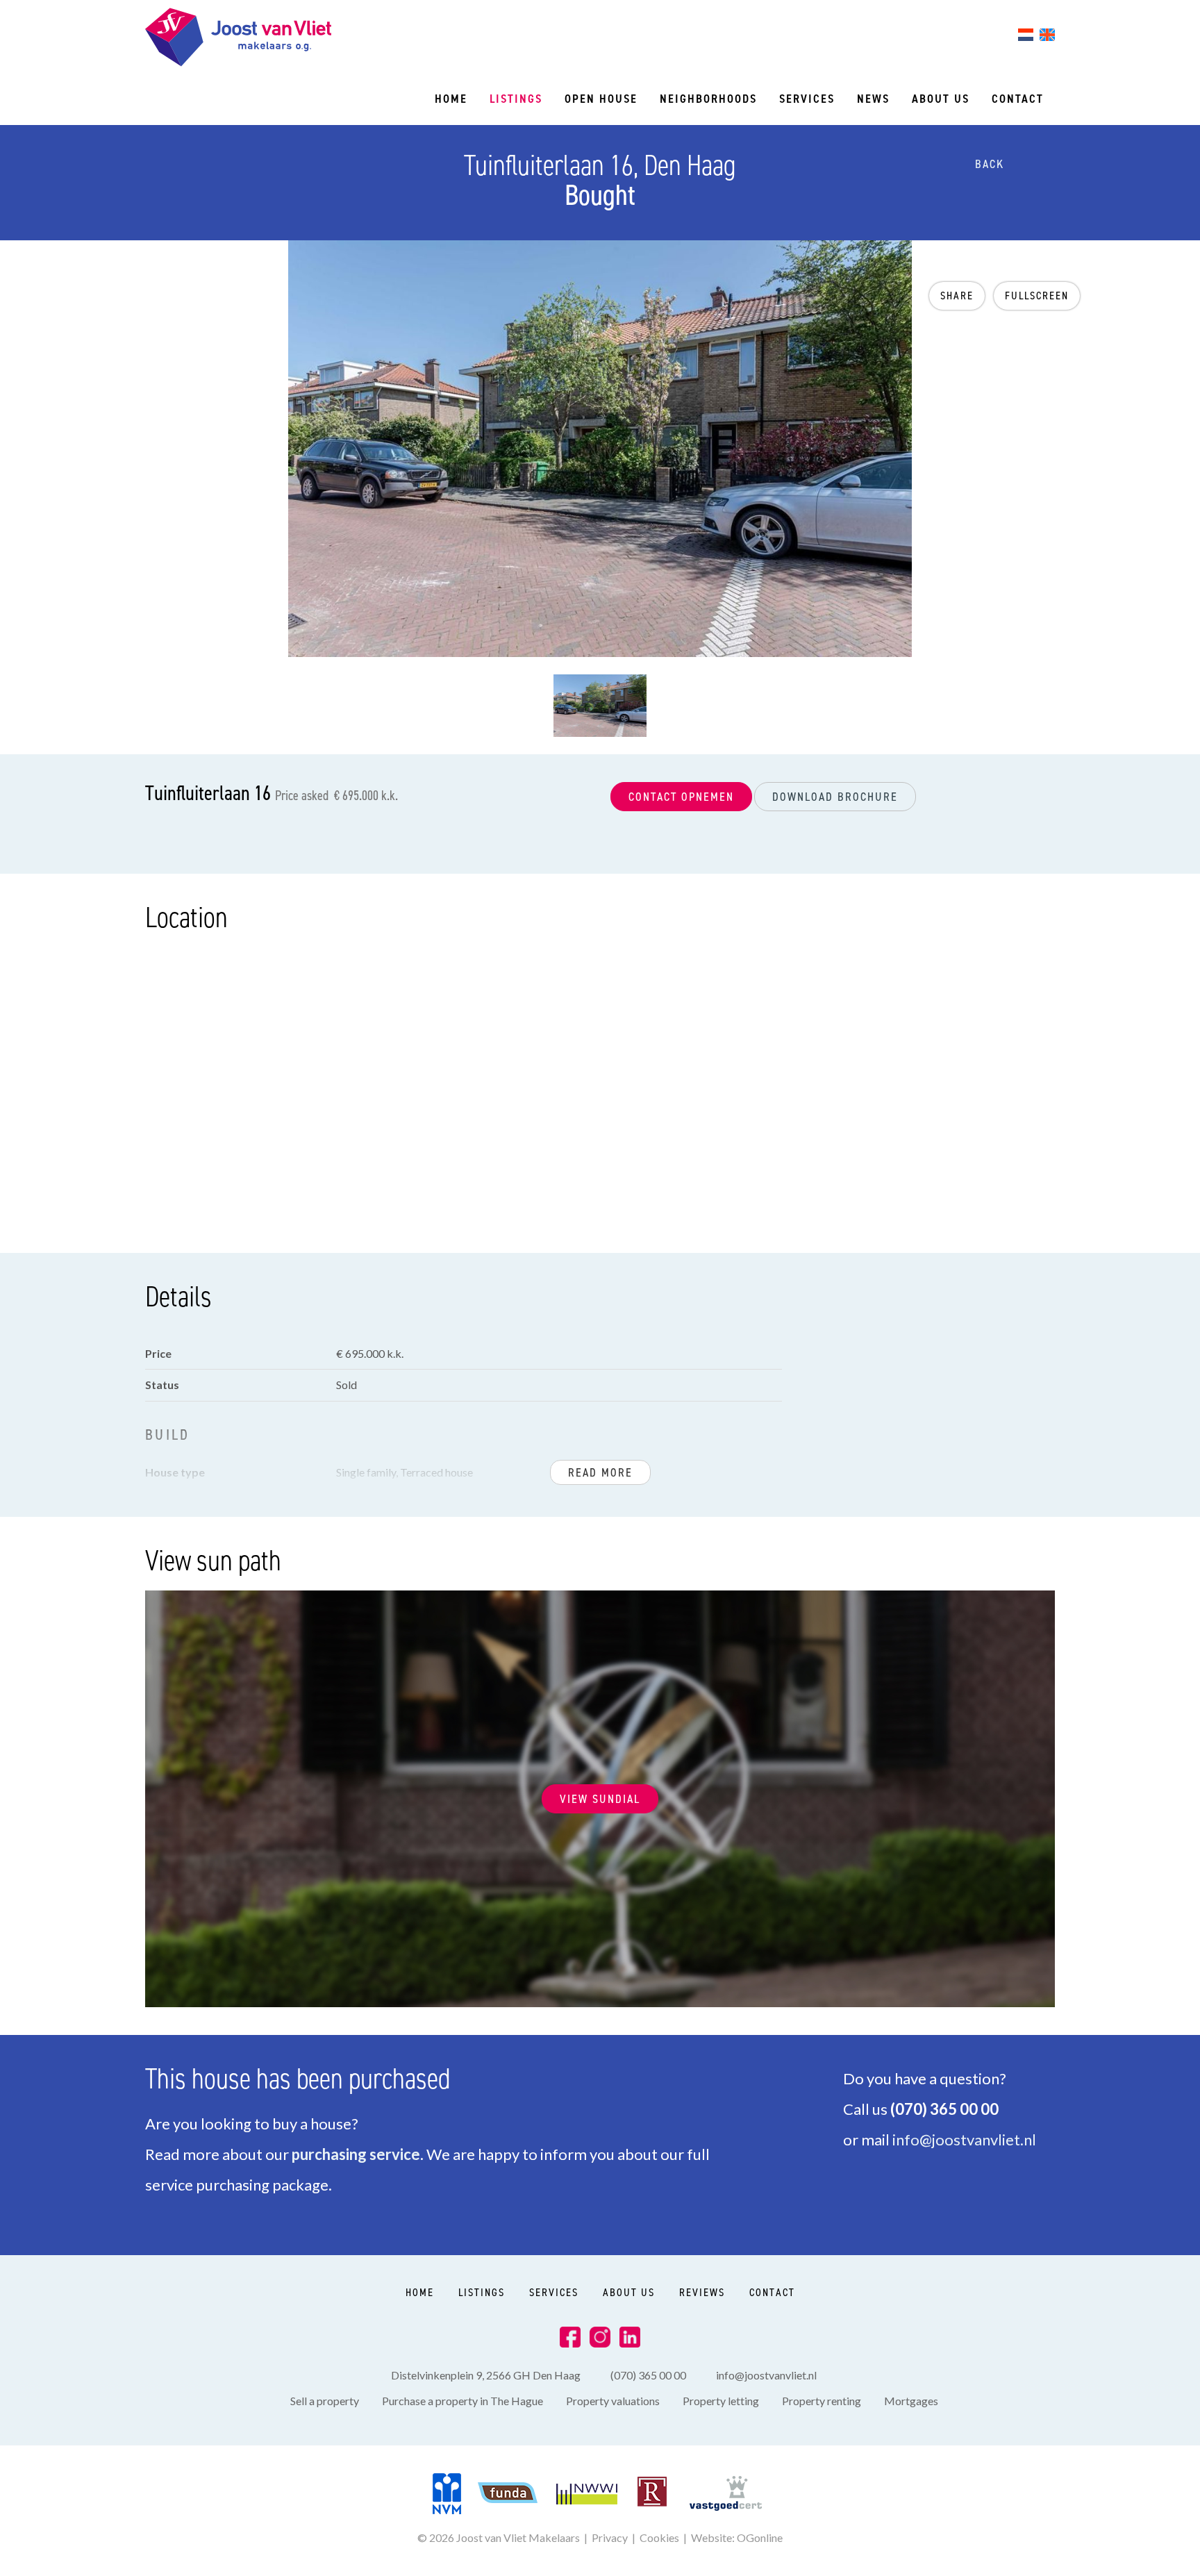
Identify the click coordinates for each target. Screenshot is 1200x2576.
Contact (1018, 99)
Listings (516, 99)
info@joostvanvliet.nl (964, 2139)
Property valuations (613, 2401)
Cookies (659, 2537)
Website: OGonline (737, 2537)
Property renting (822, 2401)
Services (807, 99)
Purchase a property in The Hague (462, 2401)
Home (451, 99)
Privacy (610, 2537)
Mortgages (911, 2401)
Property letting (721, 2401)
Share (957, 296)
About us (941, 99)
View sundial (600, 1799)
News (873, 99)
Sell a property (325, 2401)
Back (987, 164)
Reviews (702, 2292)
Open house (601, 99)
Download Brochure (835, 797)
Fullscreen (1037, 296)
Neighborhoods (708, 99)
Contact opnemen (681, 797)
